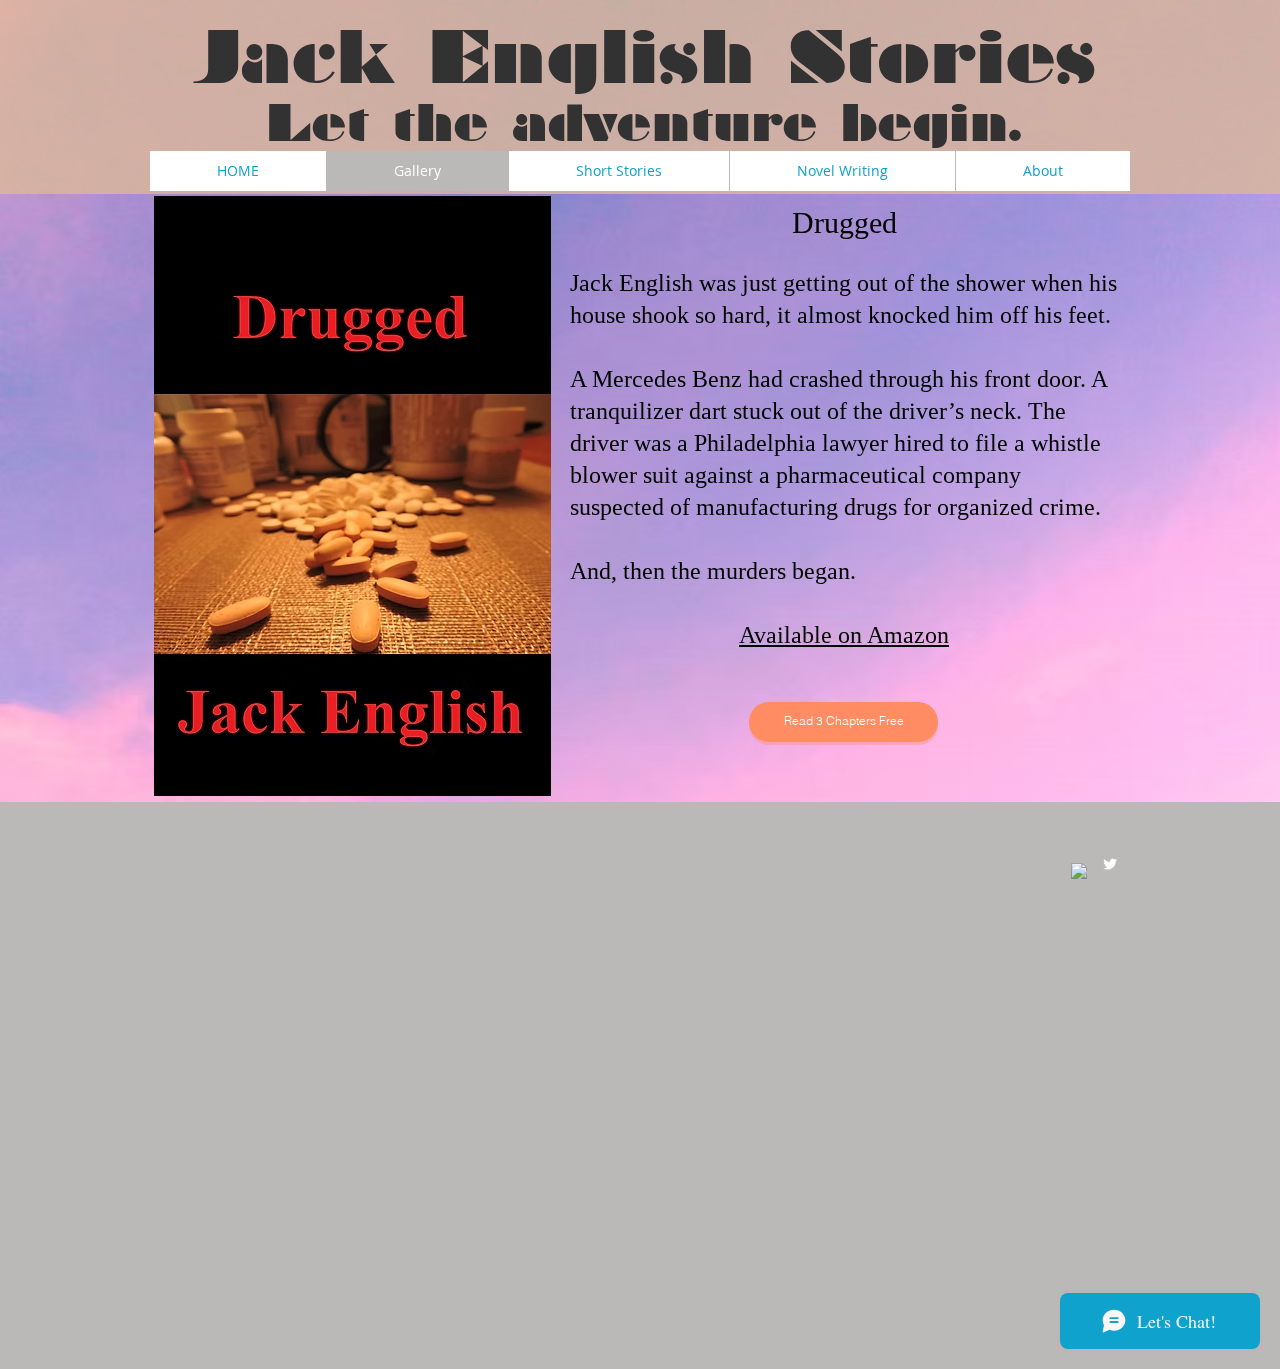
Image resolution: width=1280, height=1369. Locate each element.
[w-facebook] (1079, 871)
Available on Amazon (844, 635)
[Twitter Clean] (1110, 864)
